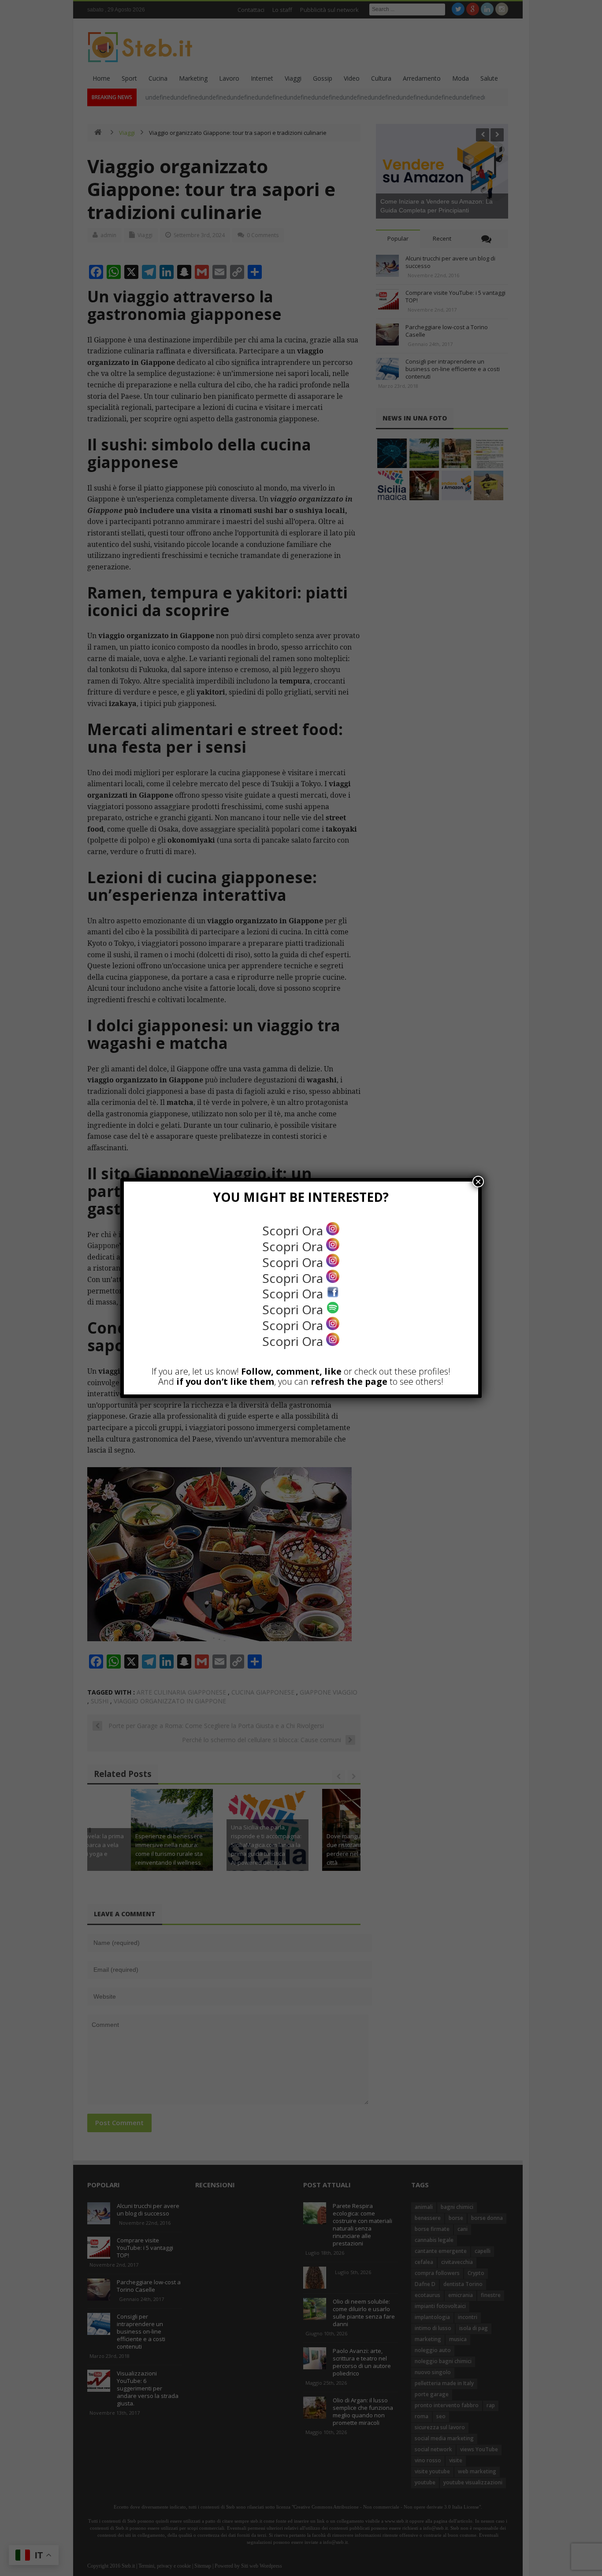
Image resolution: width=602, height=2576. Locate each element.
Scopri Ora (294, 1230)
